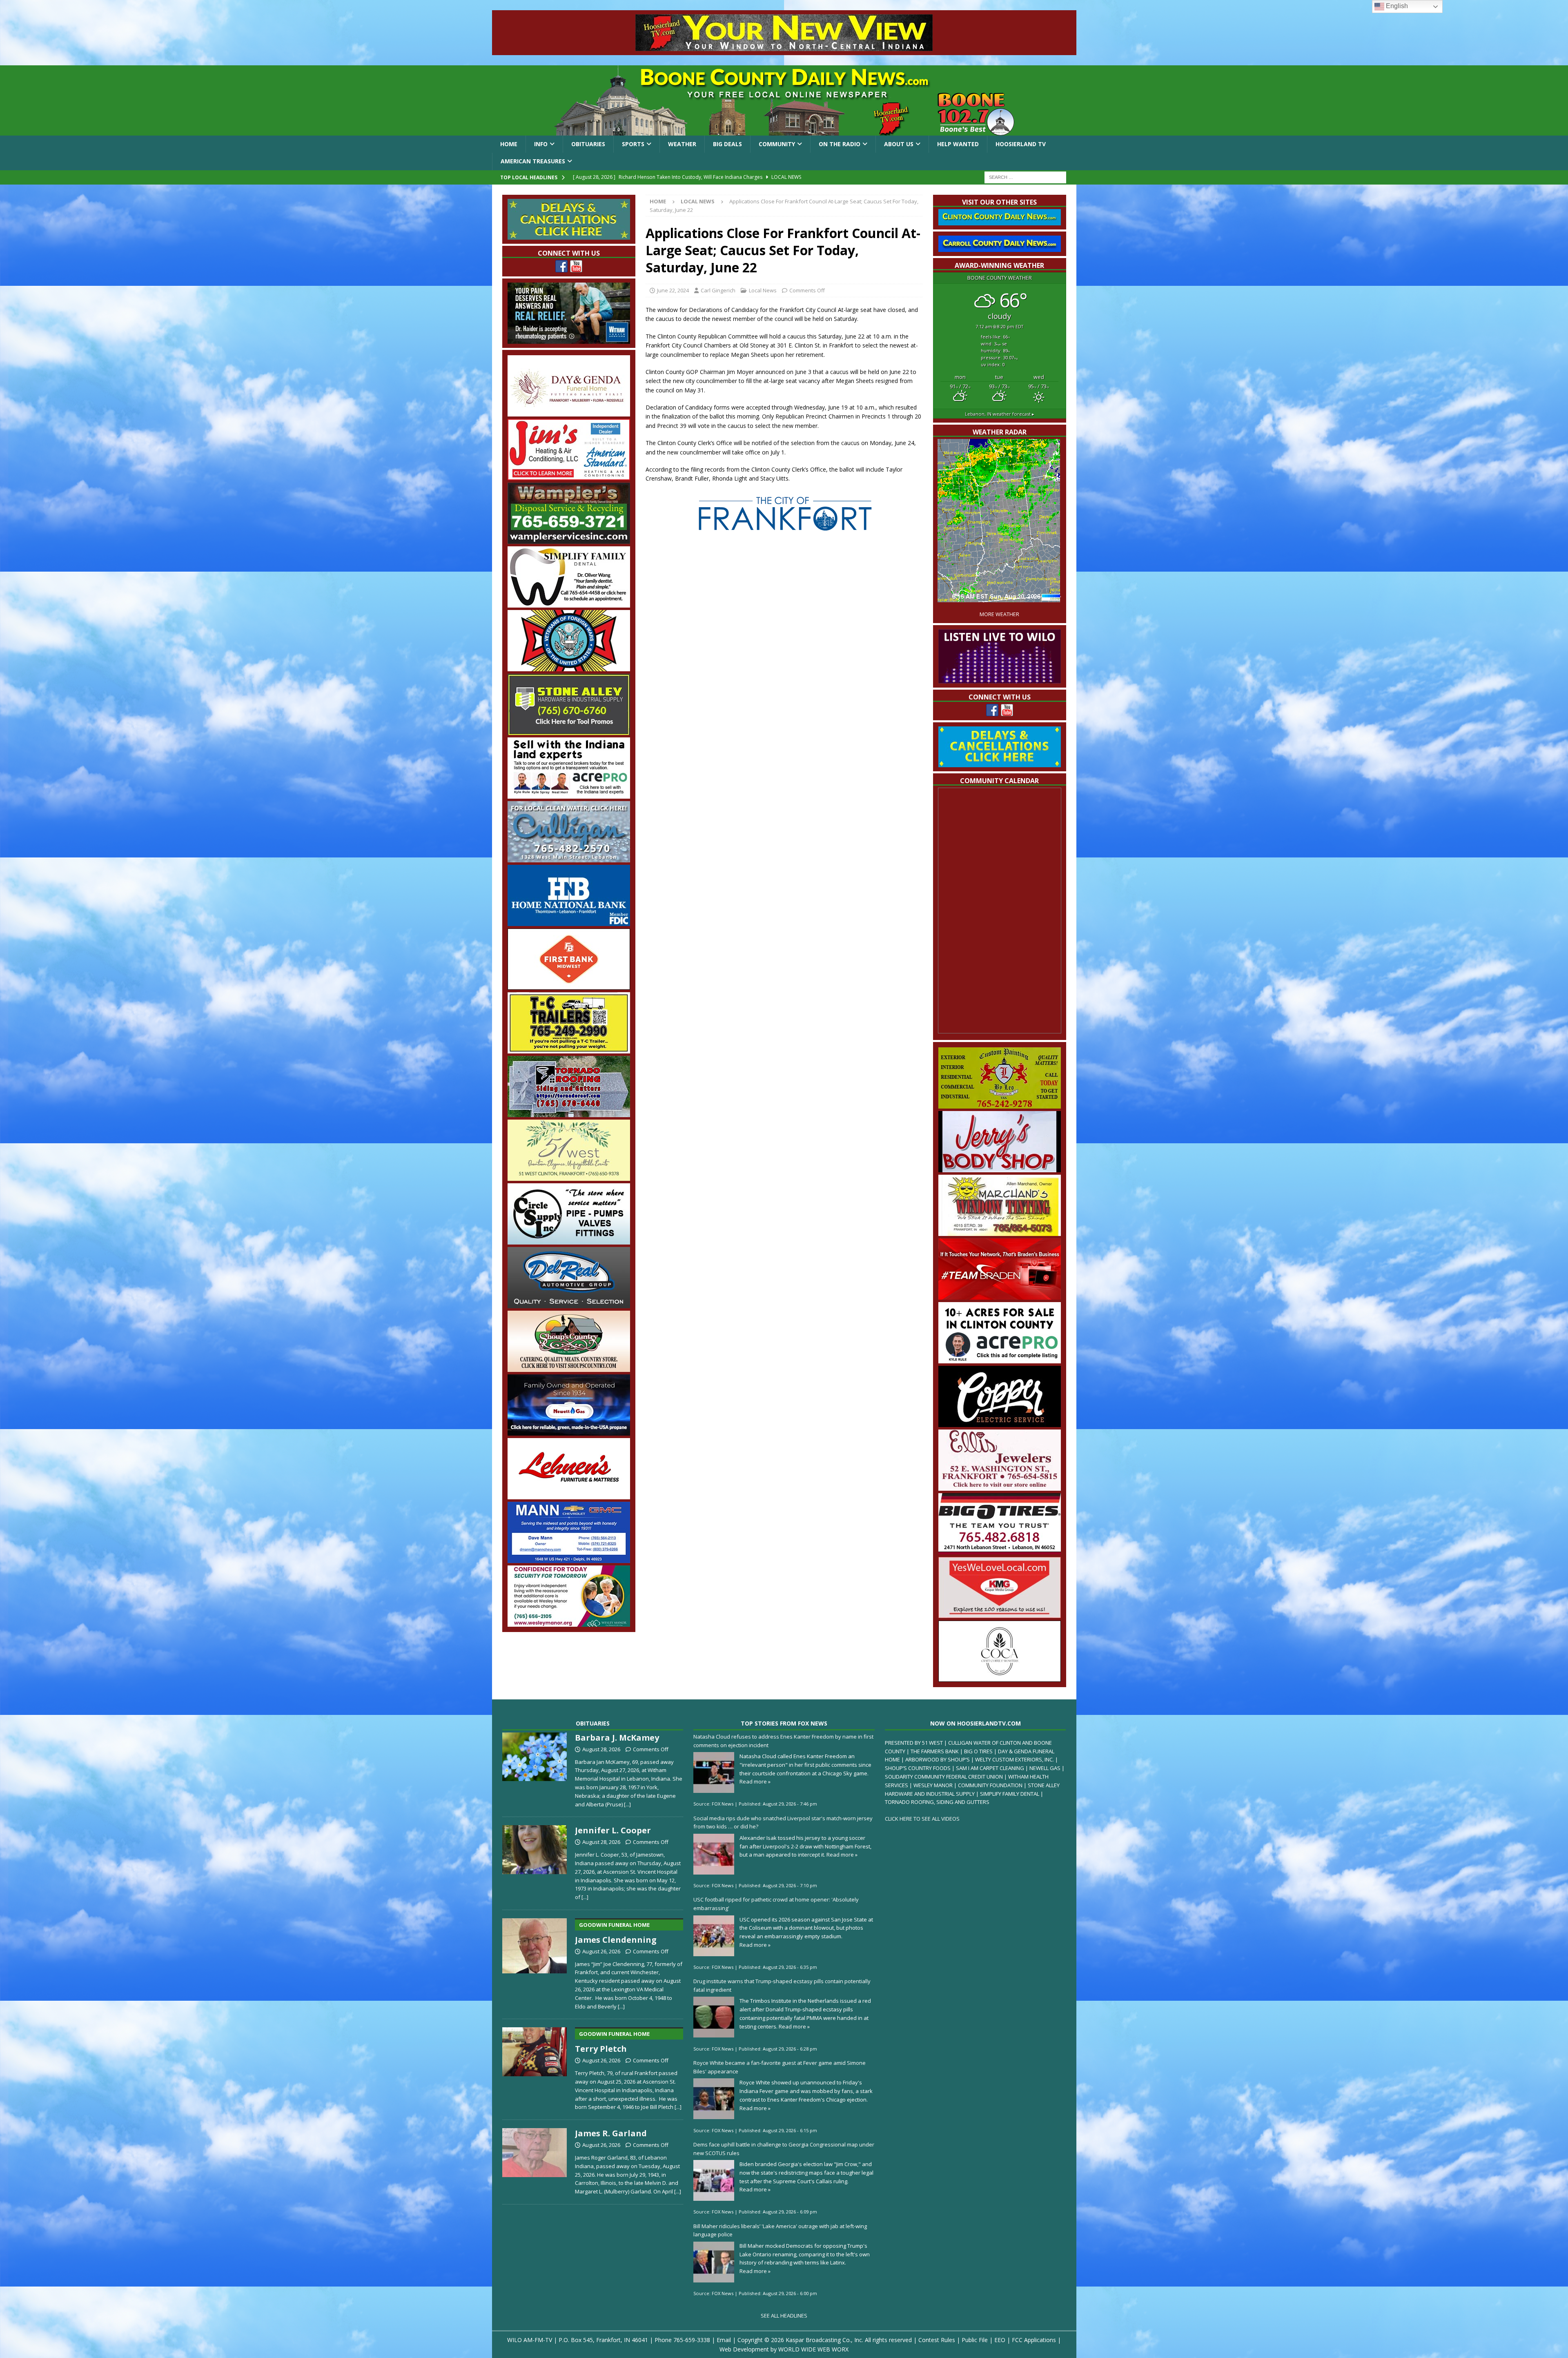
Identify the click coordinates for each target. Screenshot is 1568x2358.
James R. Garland (611, 2133)
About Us (899, 144)
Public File (975, 2340)
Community (777, 144)
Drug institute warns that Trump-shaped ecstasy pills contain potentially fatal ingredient (782, 1985)
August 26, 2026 (601, 1951)
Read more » (755, 1781)
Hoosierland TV (1021, 144)
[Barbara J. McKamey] (535, 1769)
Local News (763, 290)
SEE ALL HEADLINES (784, 2316)
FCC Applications (1034, 2340)
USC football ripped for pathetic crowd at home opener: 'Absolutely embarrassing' (776, 1904)
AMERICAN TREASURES (533, 161)
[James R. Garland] (535, 2160)
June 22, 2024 (673, 290)
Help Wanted (958, 144)
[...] (627, 1804)
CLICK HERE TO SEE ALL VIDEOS (922, 1819)
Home (509, 144)
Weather (682, 144)
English (1396, 6)
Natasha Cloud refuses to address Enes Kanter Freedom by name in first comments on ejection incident (783, 1741)
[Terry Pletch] (535, 2067)
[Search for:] (1025, 177)
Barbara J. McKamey (617, 1738)
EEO (1000, 2340)
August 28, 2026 (601, 1749)
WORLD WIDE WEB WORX (813, 2349)
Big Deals (727, 144)
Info (541, 144)
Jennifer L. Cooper (613, 1830)
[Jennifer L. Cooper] (535, 1861)
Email (724, 2340)
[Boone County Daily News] (784, 100)
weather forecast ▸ (1000, 414)
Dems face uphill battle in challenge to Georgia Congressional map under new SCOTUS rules (784, 2149)
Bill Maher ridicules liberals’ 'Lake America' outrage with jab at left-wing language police (780, 2230)
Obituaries (588, 144)
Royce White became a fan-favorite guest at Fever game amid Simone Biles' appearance (780, 2067)
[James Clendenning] (535, 1962)
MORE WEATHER (999, 614)
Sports (633, 144)
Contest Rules (937, 2340)
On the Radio (840, 144)
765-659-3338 (692, 2340)
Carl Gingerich (718, 290)
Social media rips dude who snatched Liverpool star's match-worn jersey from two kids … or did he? (783, 1822)
